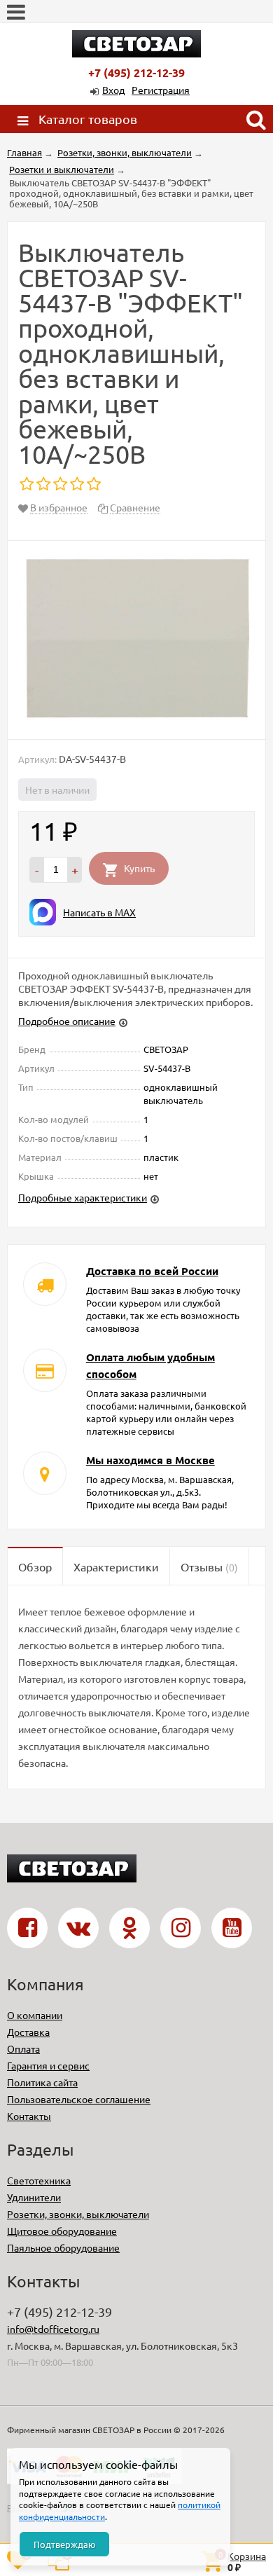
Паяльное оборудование (63, 2247)
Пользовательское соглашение (79, 2099)
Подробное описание (67, 1021)
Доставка (28, 2032)
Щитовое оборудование (62, 2231)
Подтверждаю (65, 2544)
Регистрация (161, 90)
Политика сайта (42, 2082)
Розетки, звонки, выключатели (78, 2214)
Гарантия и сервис (48, 2065)
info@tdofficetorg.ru (53, 2329)
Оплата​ (23, 2048)
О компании (35, 2015)
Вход (113, 90)
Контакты (29, 2116)
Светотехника (39, 2180)
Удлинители (34, 2197)
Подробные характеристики (83, 1197)
